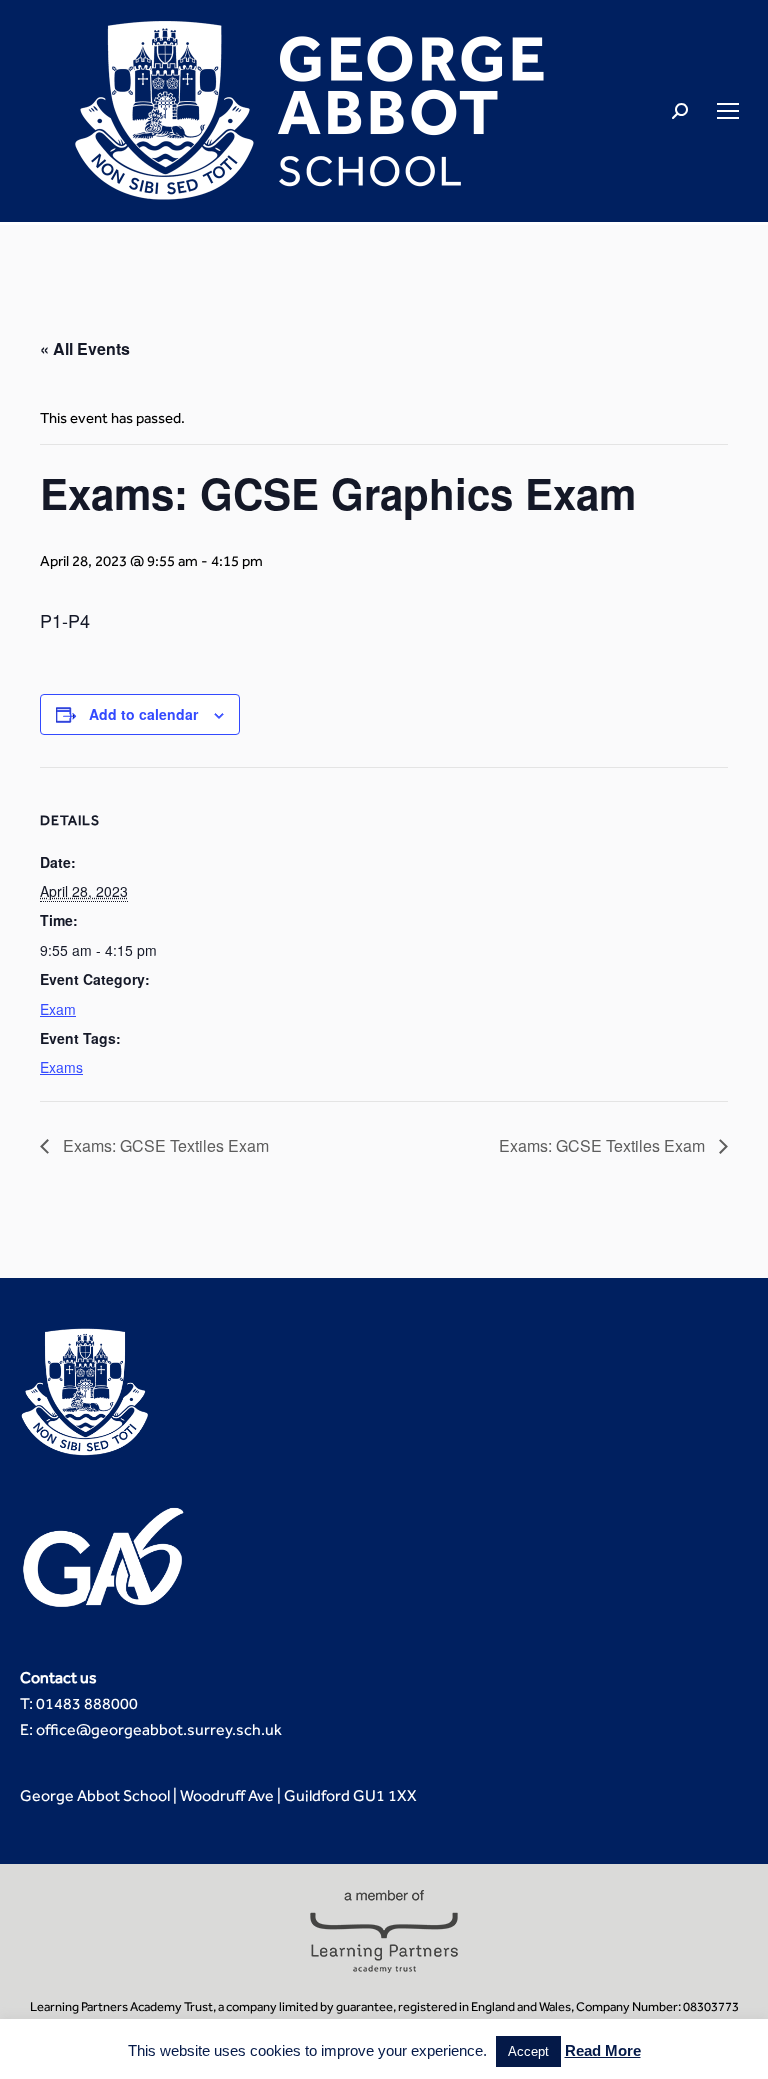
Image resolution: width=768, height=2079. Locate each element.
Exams (61, 1067)
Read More (603, 2050)
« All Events (85, 348)
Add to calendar (143, 714)
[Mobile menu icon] (728, 111)
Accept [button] (528, 2051)
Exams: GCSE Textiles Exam (164, 1145)
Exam (58, 1009)
